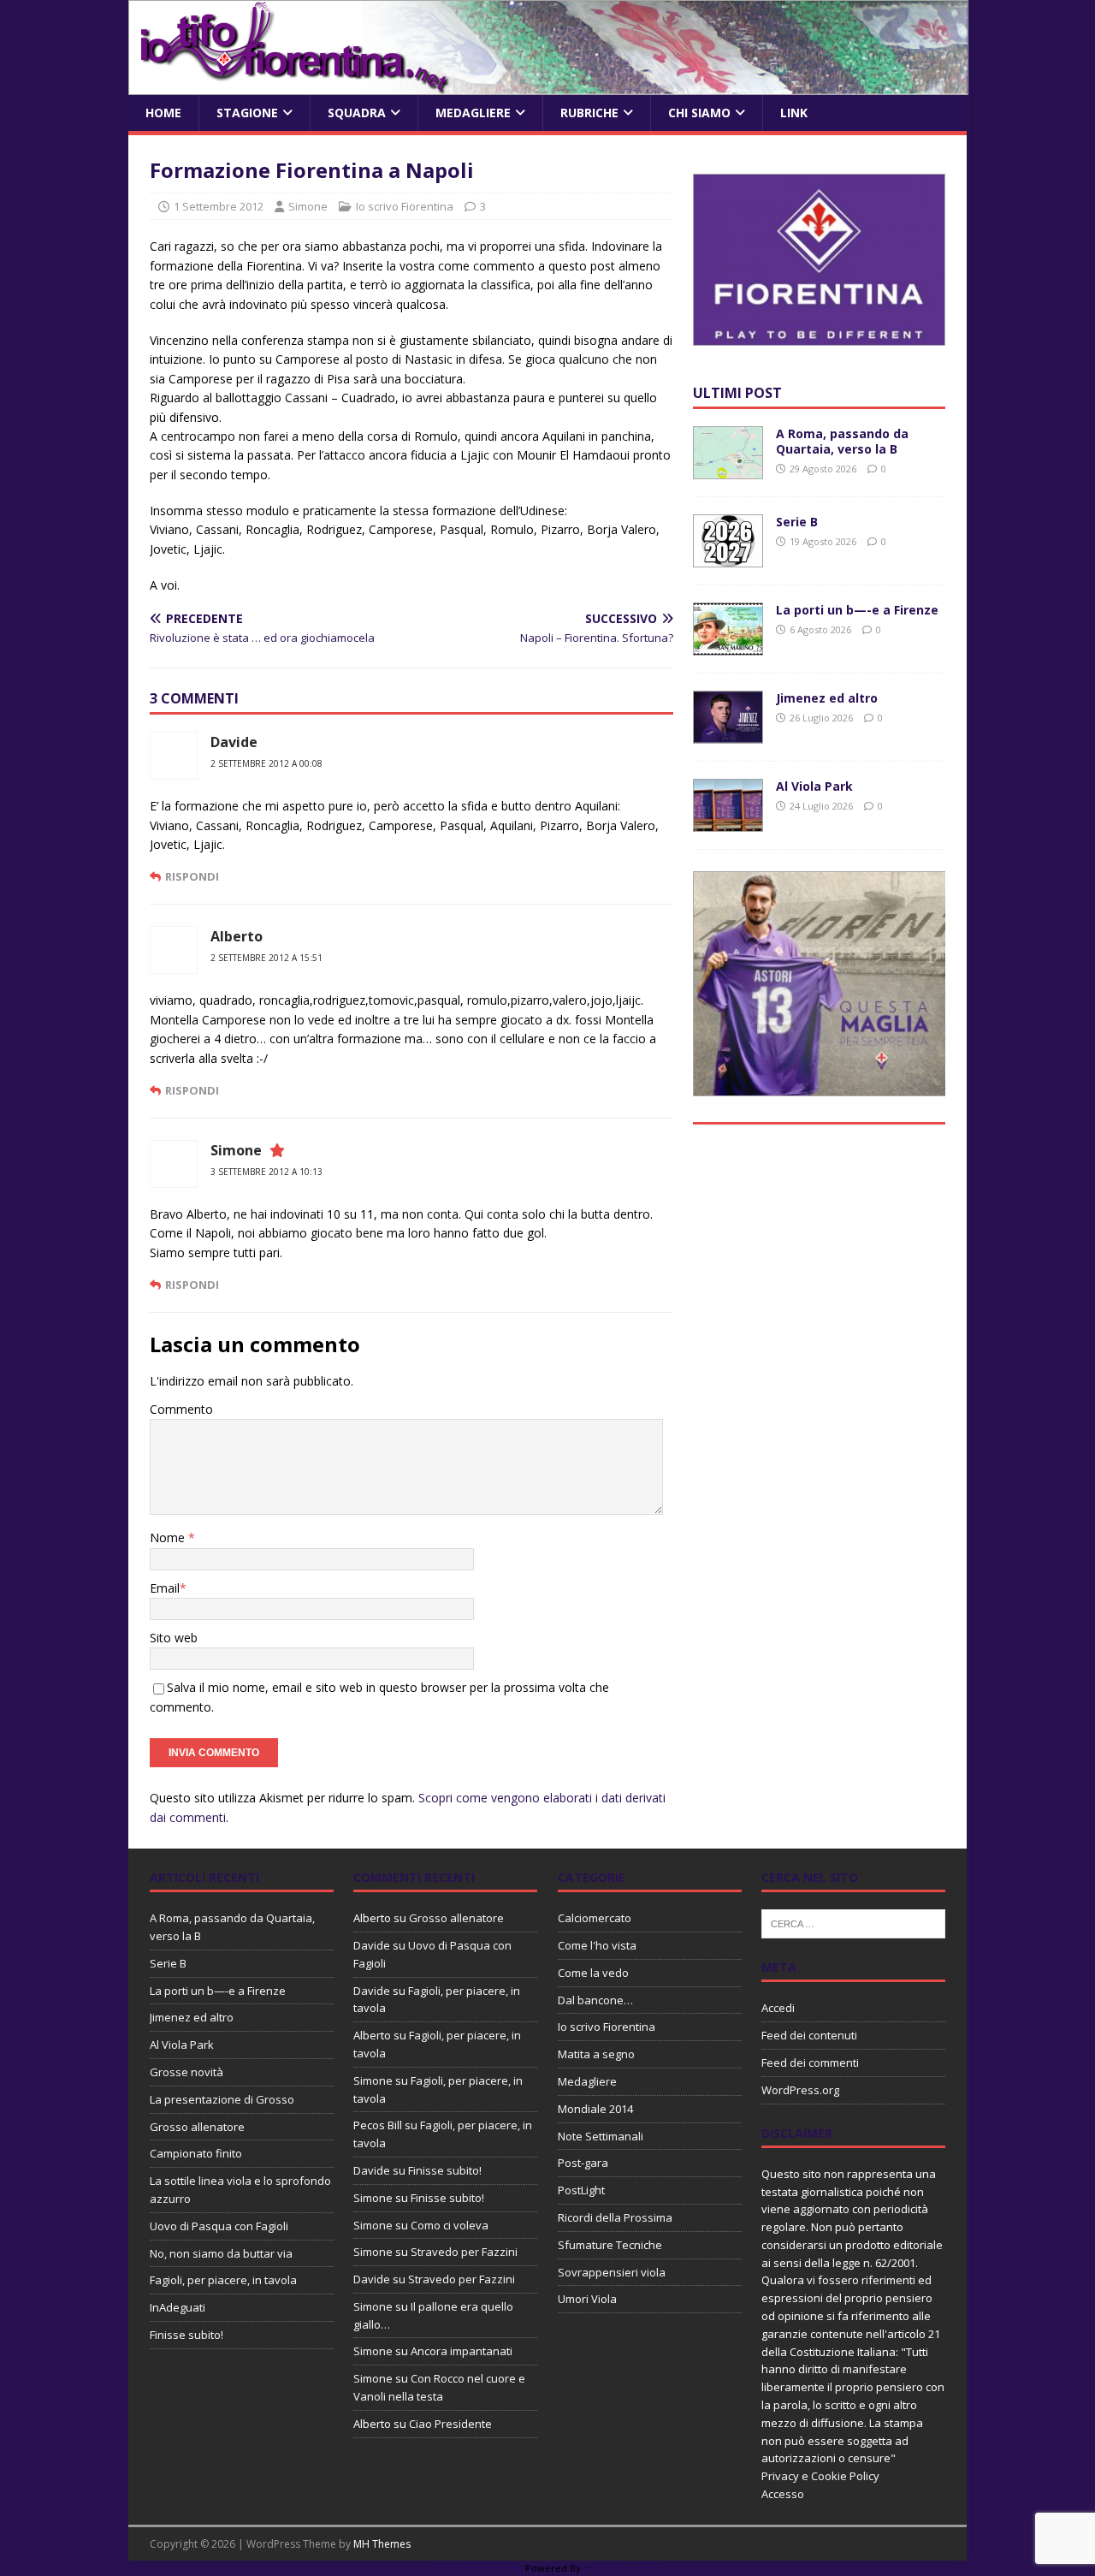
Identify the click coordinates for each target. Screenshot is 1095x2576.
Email (165, 1588)
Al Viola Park (814, 786)
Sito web (174, 1638)
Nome (169, 1537)
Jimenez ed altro (827, 698)
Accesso (783, 2494)
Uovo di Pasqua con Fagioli (219, 2226)
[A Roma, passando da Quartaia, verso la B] (728, 469)
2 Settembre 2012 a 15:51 (266, 958)
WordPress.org (800, 2090)
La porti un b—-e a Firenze (857, 610)
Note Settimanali (601, 2136)
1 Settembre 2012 (219, 206)
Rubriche (589, 113)
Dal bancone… (595, 2000)
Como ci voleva (450, 2225)
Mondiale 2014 (595, 2109)
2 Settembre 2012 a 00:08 (266, 763)
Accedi (778, 2008)
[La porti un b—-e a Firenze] (728, 646)
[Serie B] (728, 558)
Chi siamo (699, 113)
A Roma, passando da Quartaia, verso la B (842, 441)
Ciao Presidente (450, 2424)
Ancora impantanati (462, 2351)
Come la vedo (593, 1973)
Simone (308, 206)
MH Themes (382, 2544)
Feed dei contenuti (809, 2035)
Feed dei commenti (810, 2063)
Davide (372, 1945)
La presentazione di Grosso (222, 2099)
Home (163, 113)
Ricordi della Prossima (615, 2217)
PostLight (581, 2190)
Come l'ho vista (597, 1945)
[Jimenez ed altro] (728, 734)
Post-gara (583, 2163)
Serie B (797, 522)
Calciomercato (595, 1918)
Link (794, 113)
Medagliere (473, 113)
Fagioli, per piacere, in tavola (223, 2280)
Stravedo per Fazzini (464, 2252)
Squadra (357, 113)
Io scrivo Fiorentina (405, 206)
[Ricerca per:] (853, 1923)
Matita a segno (596, 2054)
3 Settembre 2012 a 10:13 (266, 1172)
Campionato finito (196, 2153)
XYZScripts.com (624, 2568)
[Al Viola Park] (728, 822)
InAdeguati (178, 2307)
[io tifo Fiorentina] (548, 85)
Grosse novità (186, 2072)
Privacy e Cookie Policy (820, 2476)
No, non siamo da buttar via (221, 2253)
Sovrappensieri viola (612, 2272)
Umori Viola (587, 2299)
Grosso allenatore (197, 2127)
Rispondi (192, 876)
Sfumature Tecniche (610, 2245)
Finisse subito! (186, 2335)
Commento (181, 1409)
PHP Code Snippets (479, 2568)
